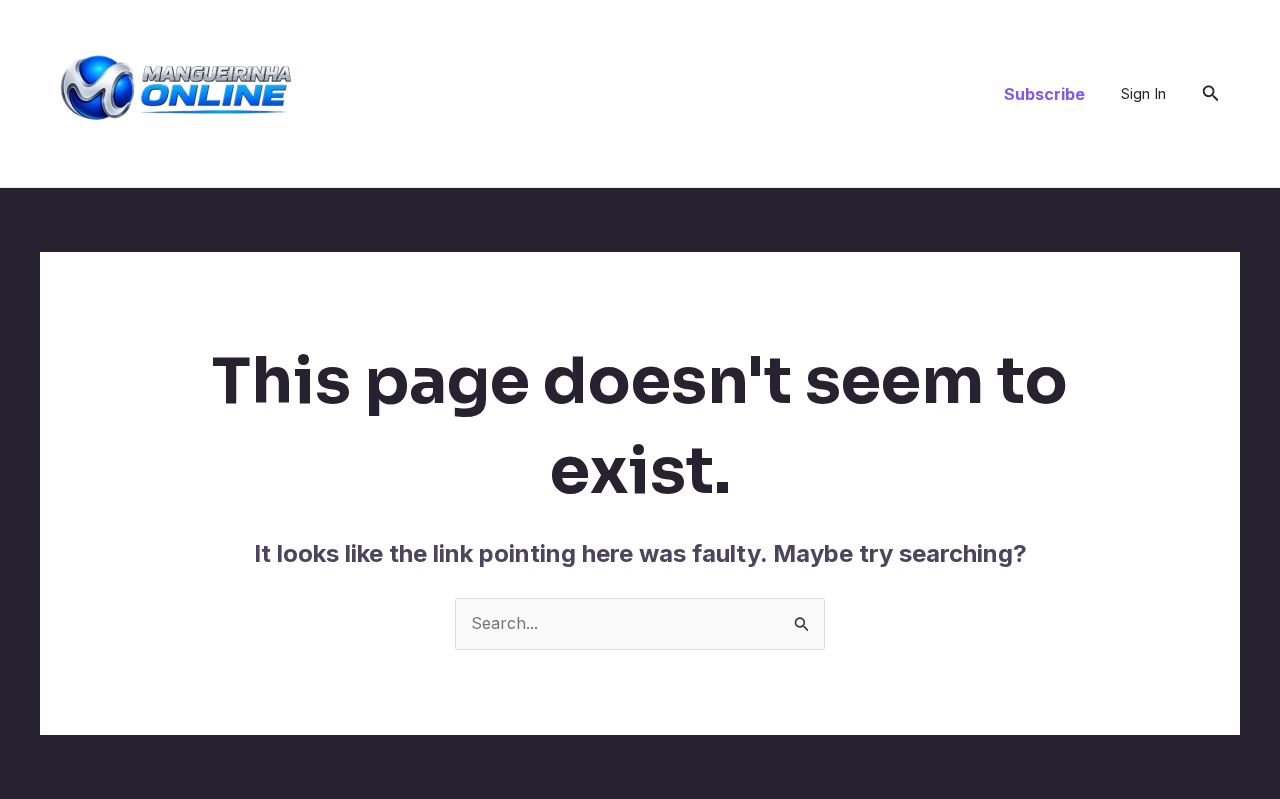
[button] (1044, 94)
